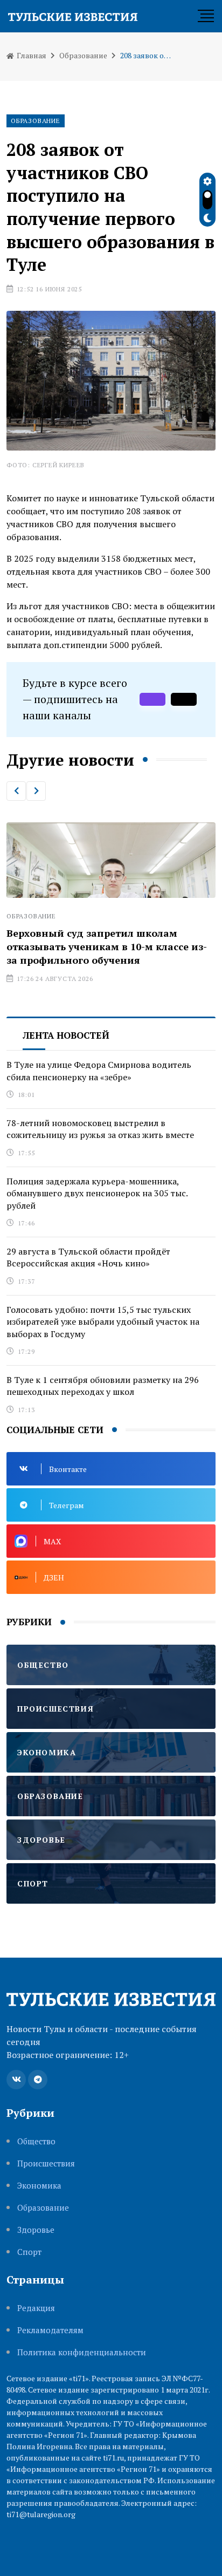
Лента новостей (66, 1035)
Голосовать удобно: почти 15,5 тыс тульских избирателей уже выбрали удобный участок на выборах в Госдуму (103, 1322)
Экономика (39, 2186)
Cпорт (29, 2252)
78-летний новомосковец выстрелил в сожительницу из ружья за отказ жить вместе (100, 1129)
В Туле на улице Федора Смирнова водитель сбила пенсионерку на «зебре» (99, 1071)
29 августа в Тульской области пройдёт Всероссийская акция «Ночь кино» (88, 1257)
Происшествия (46, 2163)
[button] (16, 791)
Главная (31, 55)
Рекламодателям (50, 2330)
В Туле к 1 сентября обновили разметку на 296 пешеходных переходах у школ (103, 1386)
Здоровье (36, 2230)
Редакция (36, 2308)
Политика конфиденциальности (82, 2352)
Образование (83, 55)
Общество (36, 2141)
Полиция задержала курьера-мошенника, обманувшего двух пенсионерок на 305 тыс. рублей (97, 1193)
